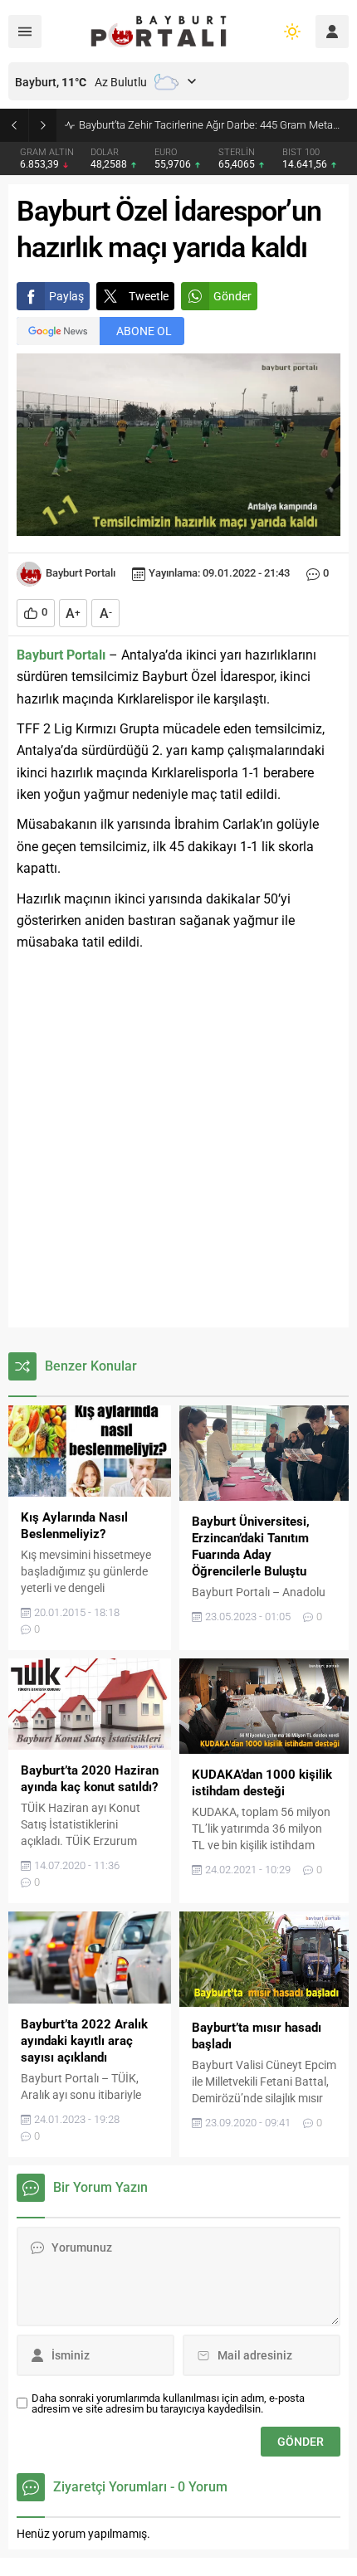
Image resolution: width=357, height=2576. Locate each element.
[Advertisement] (178, 1141)
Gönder (232, 296)
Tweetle (149, 296)
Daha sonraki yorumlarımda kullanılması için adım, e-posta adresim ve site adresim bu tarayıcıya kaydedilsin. (168, 2403)
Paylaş (66, 296)
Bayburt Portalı (81, 573)
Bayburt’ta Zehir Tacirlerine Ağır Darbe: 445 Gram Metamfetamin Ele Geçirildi (214, 125)
